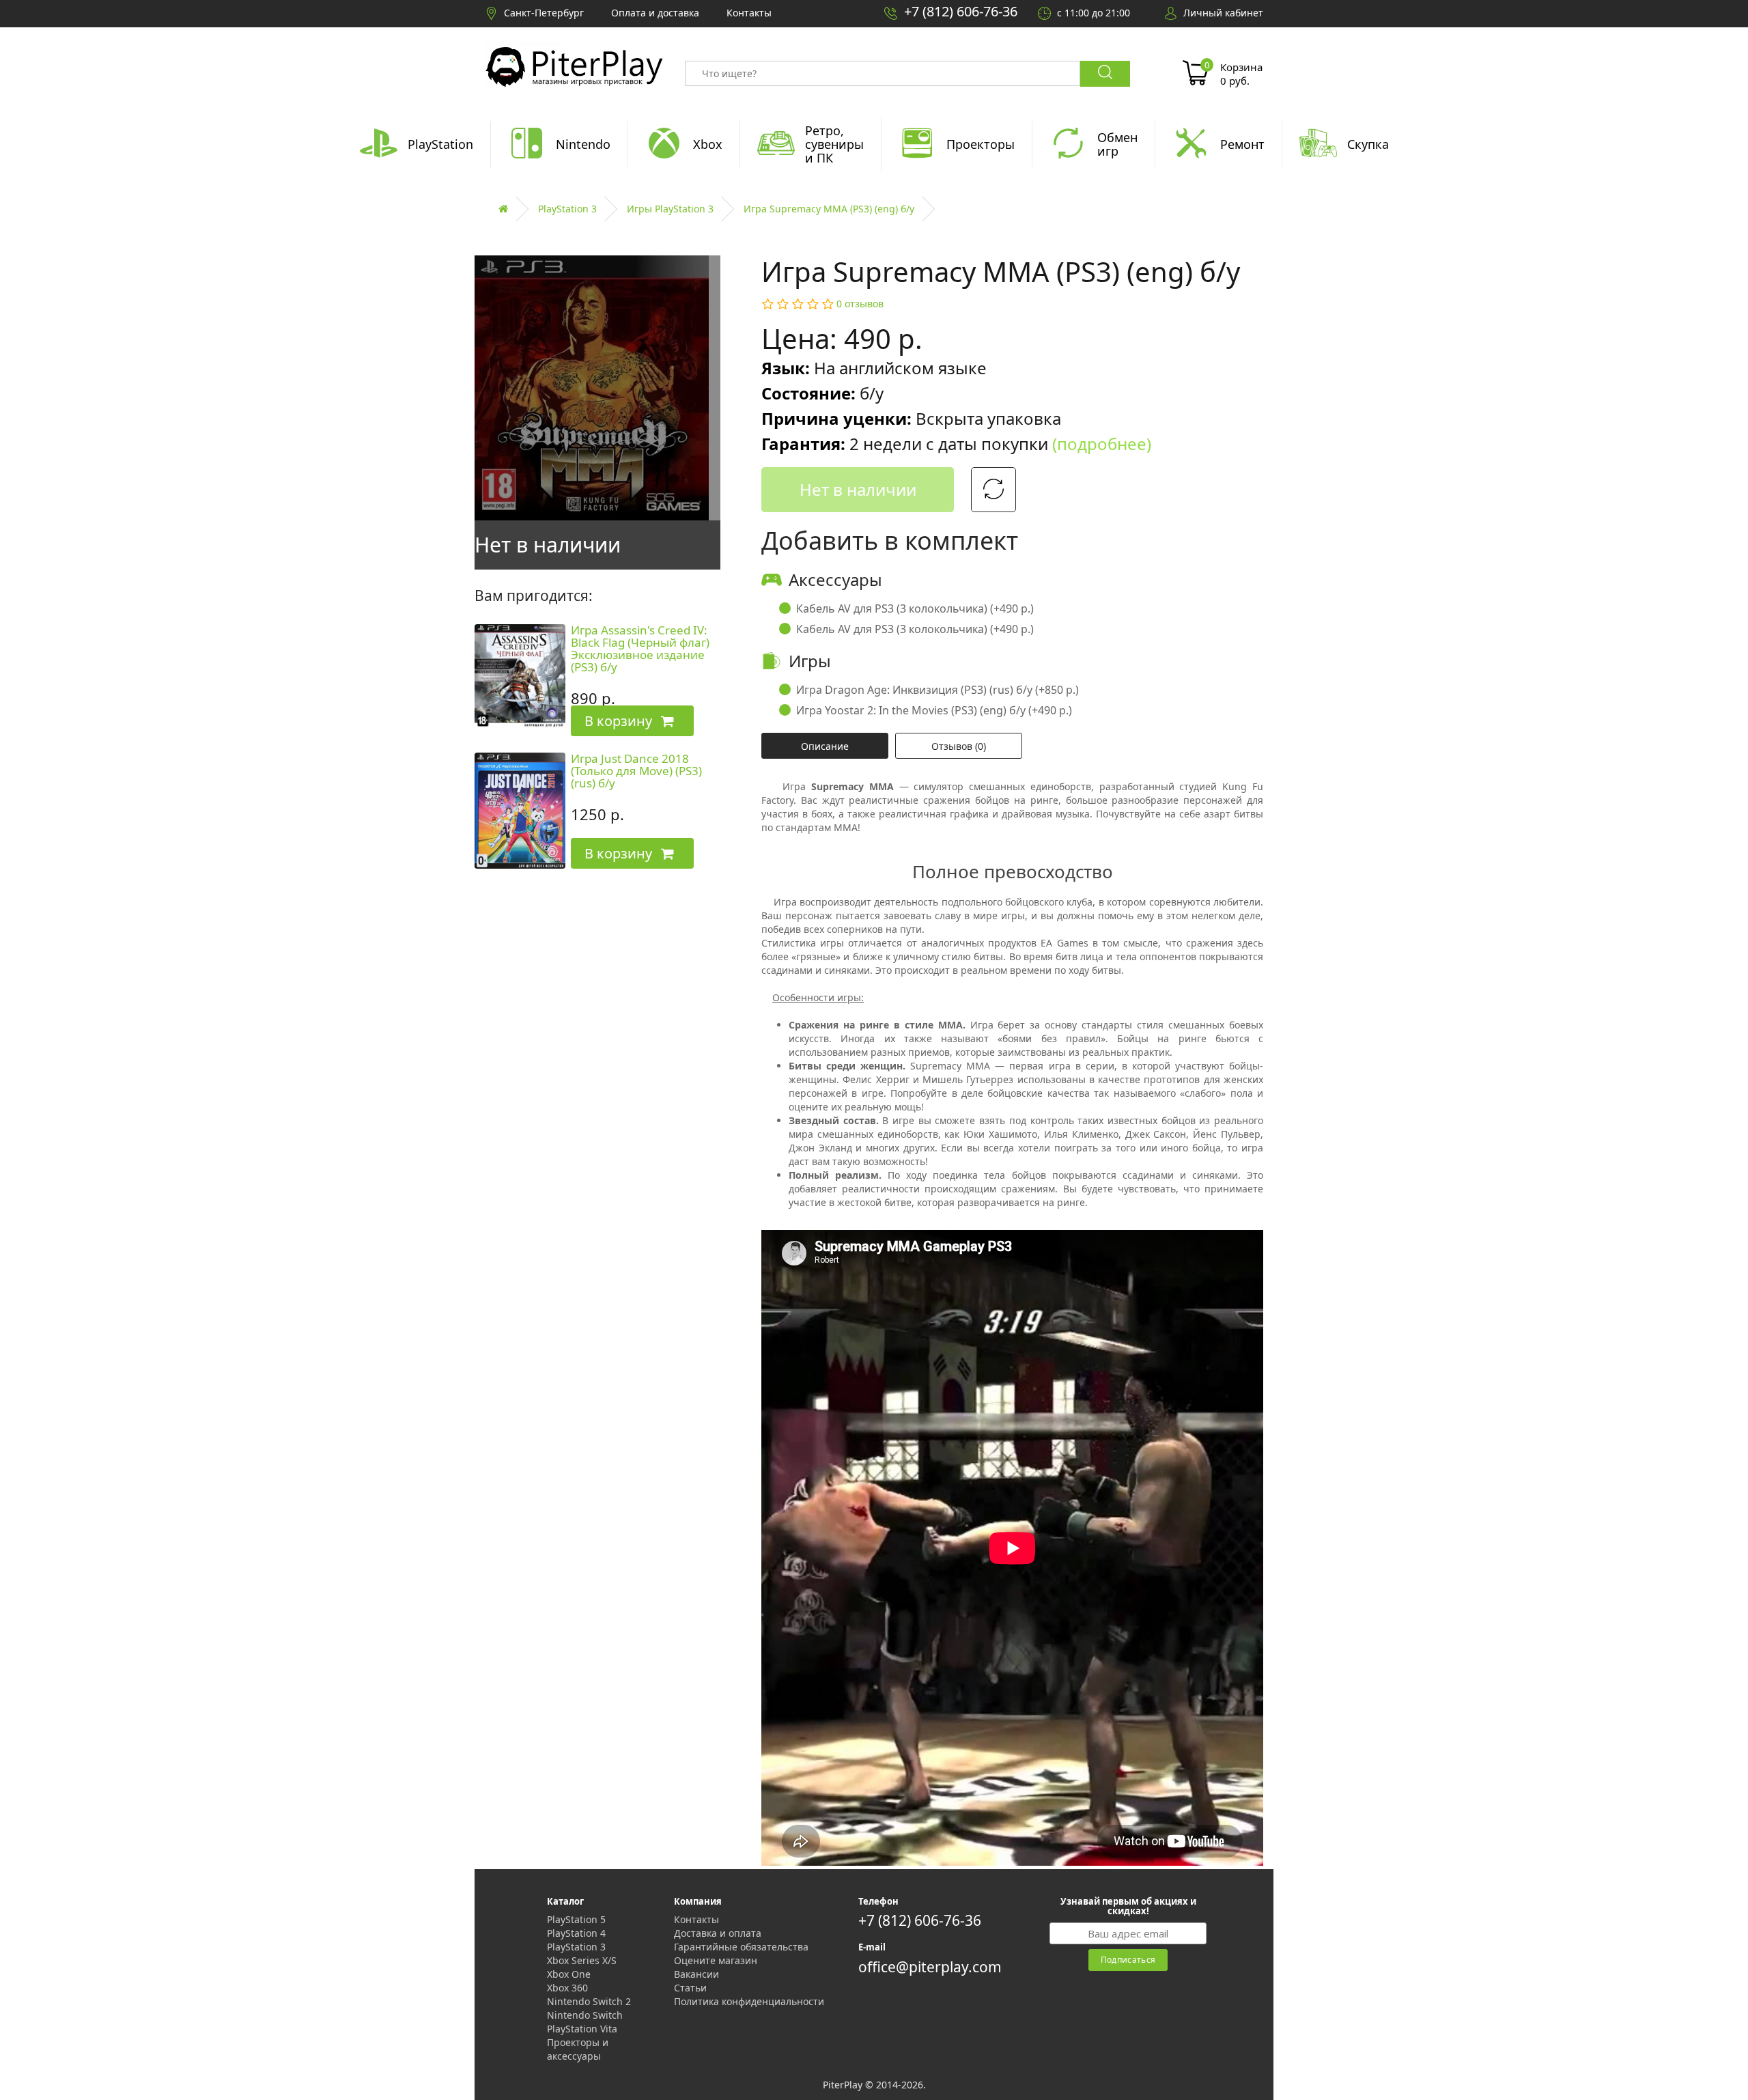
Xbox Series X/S (582, 1960)
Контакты (696, 1919)
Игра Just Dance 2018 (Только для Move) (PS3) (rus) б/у (636, 771)
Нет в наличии (858, 489)
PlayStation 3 (567, 209)
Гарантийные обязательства (741, 1947)
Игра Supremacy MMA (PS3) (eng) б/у (829, 209)
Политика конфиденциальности (749, 2001)
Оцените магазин (716, 1960)
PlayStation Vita (582, 2029)
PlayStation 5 (576, 1919)
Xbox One (569, 1974)
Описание (825, 746)
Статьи (690, 1988)
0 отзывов (860, 304)
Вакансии (696, 1974)
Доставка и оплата (718, 1933)
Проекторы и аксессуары (578, 2049)
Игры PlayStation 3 (670, 209)
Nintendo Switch (585, 2015)
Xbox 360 (567, 1988)
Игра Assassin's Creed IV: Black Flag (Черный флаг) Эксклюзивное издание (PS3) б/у (640, 649)
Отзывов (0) (959, 746)
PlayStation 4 (576, 1933)
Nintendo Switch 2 (589, 2001)
